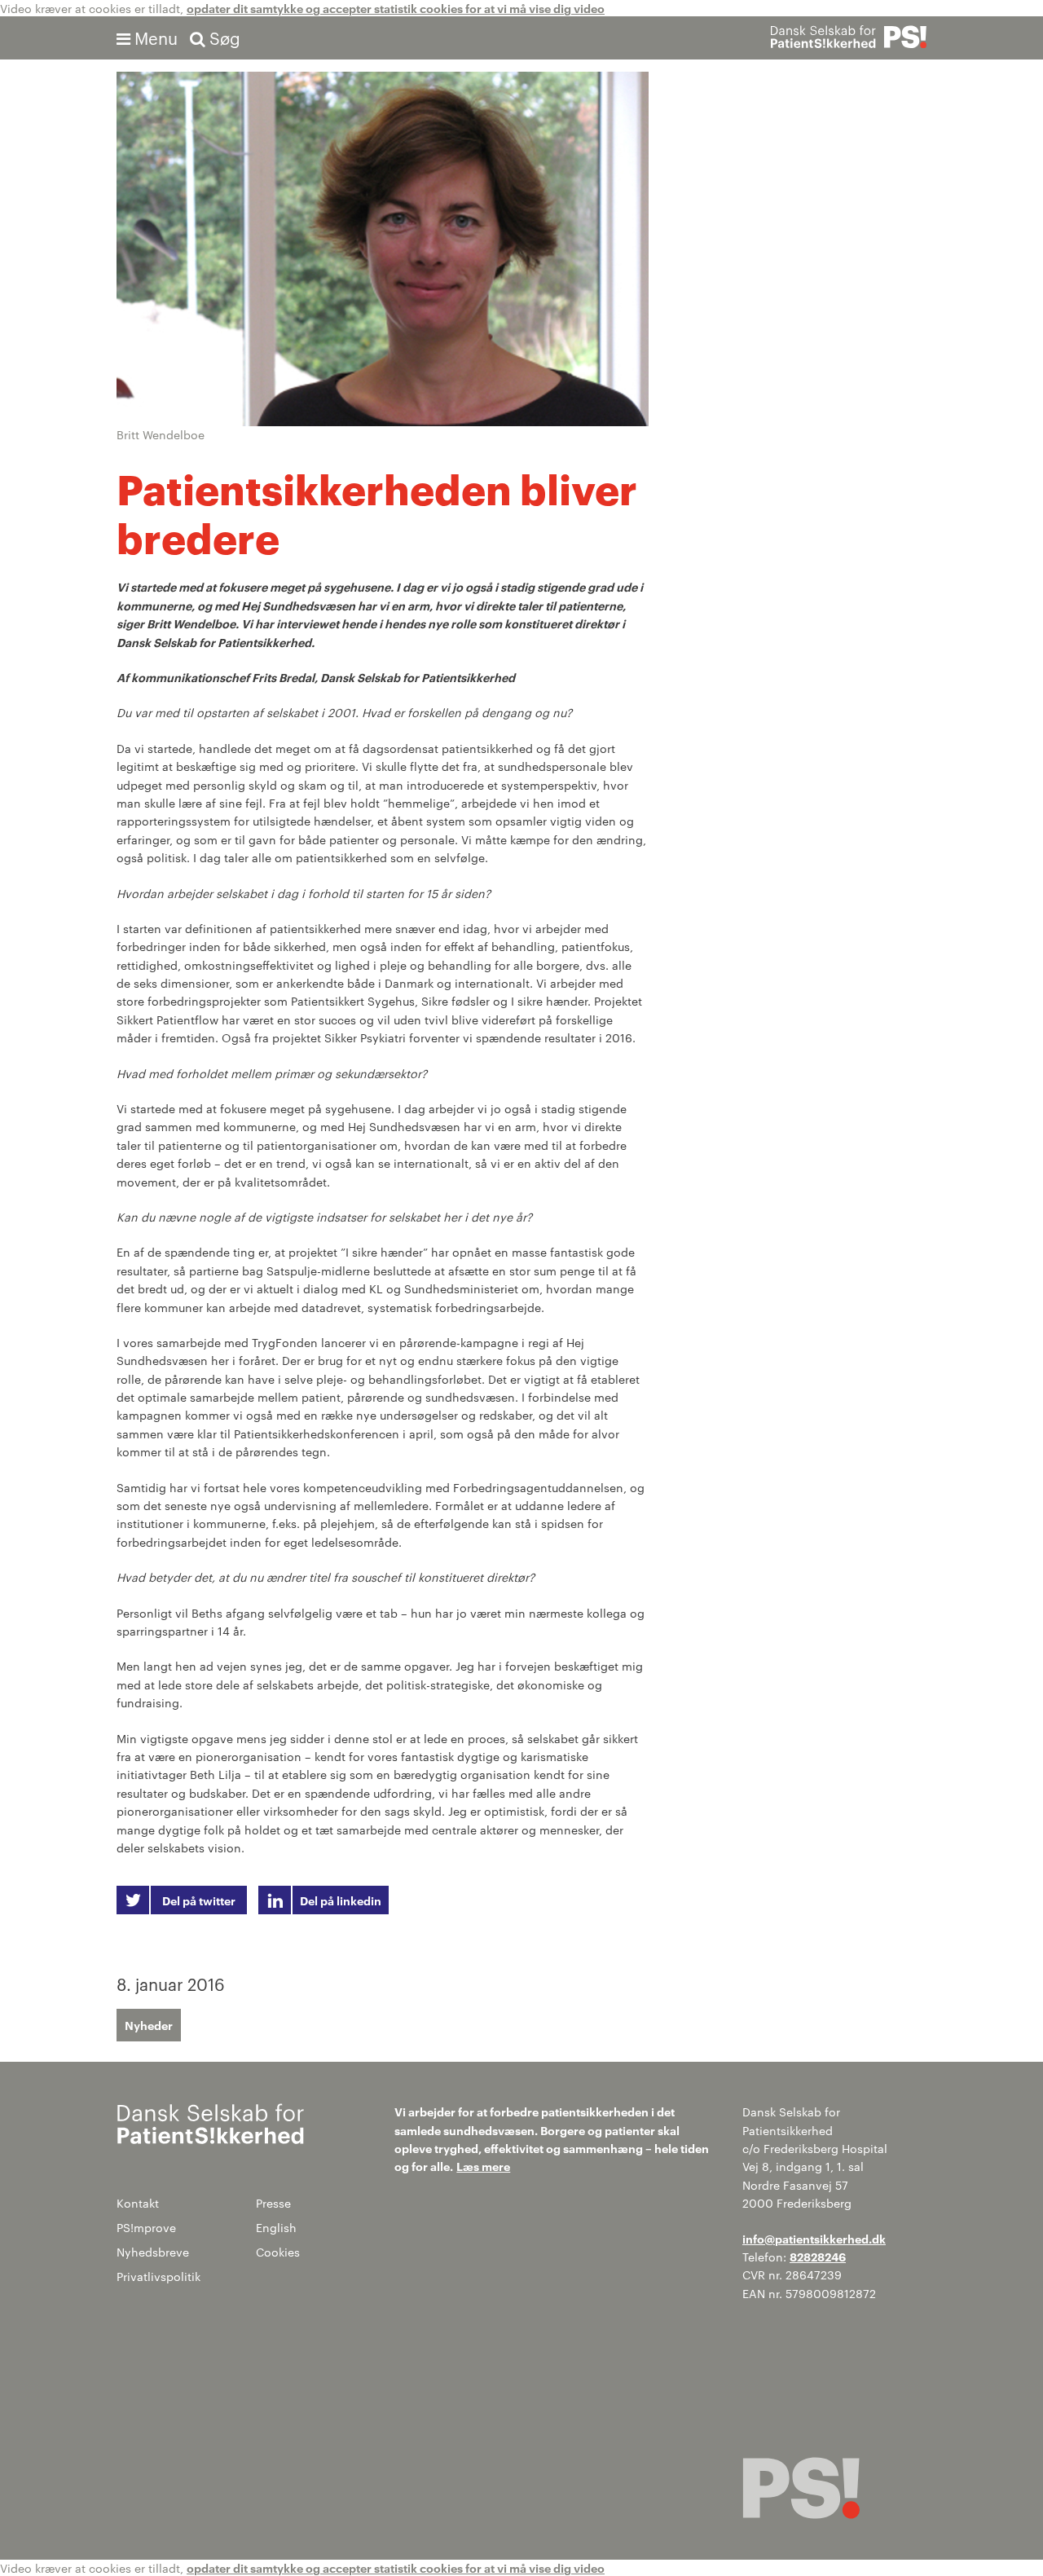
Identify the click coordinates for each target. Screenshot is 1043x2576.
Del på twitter (199, 1900)
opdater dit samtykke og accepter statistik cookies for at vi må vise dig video (396, 8)
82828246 (818, 2256)
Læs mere (483, 2166)
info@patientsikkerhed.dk (814, 2238)
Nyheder (149, 2025)
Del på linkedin (341, 1900)
